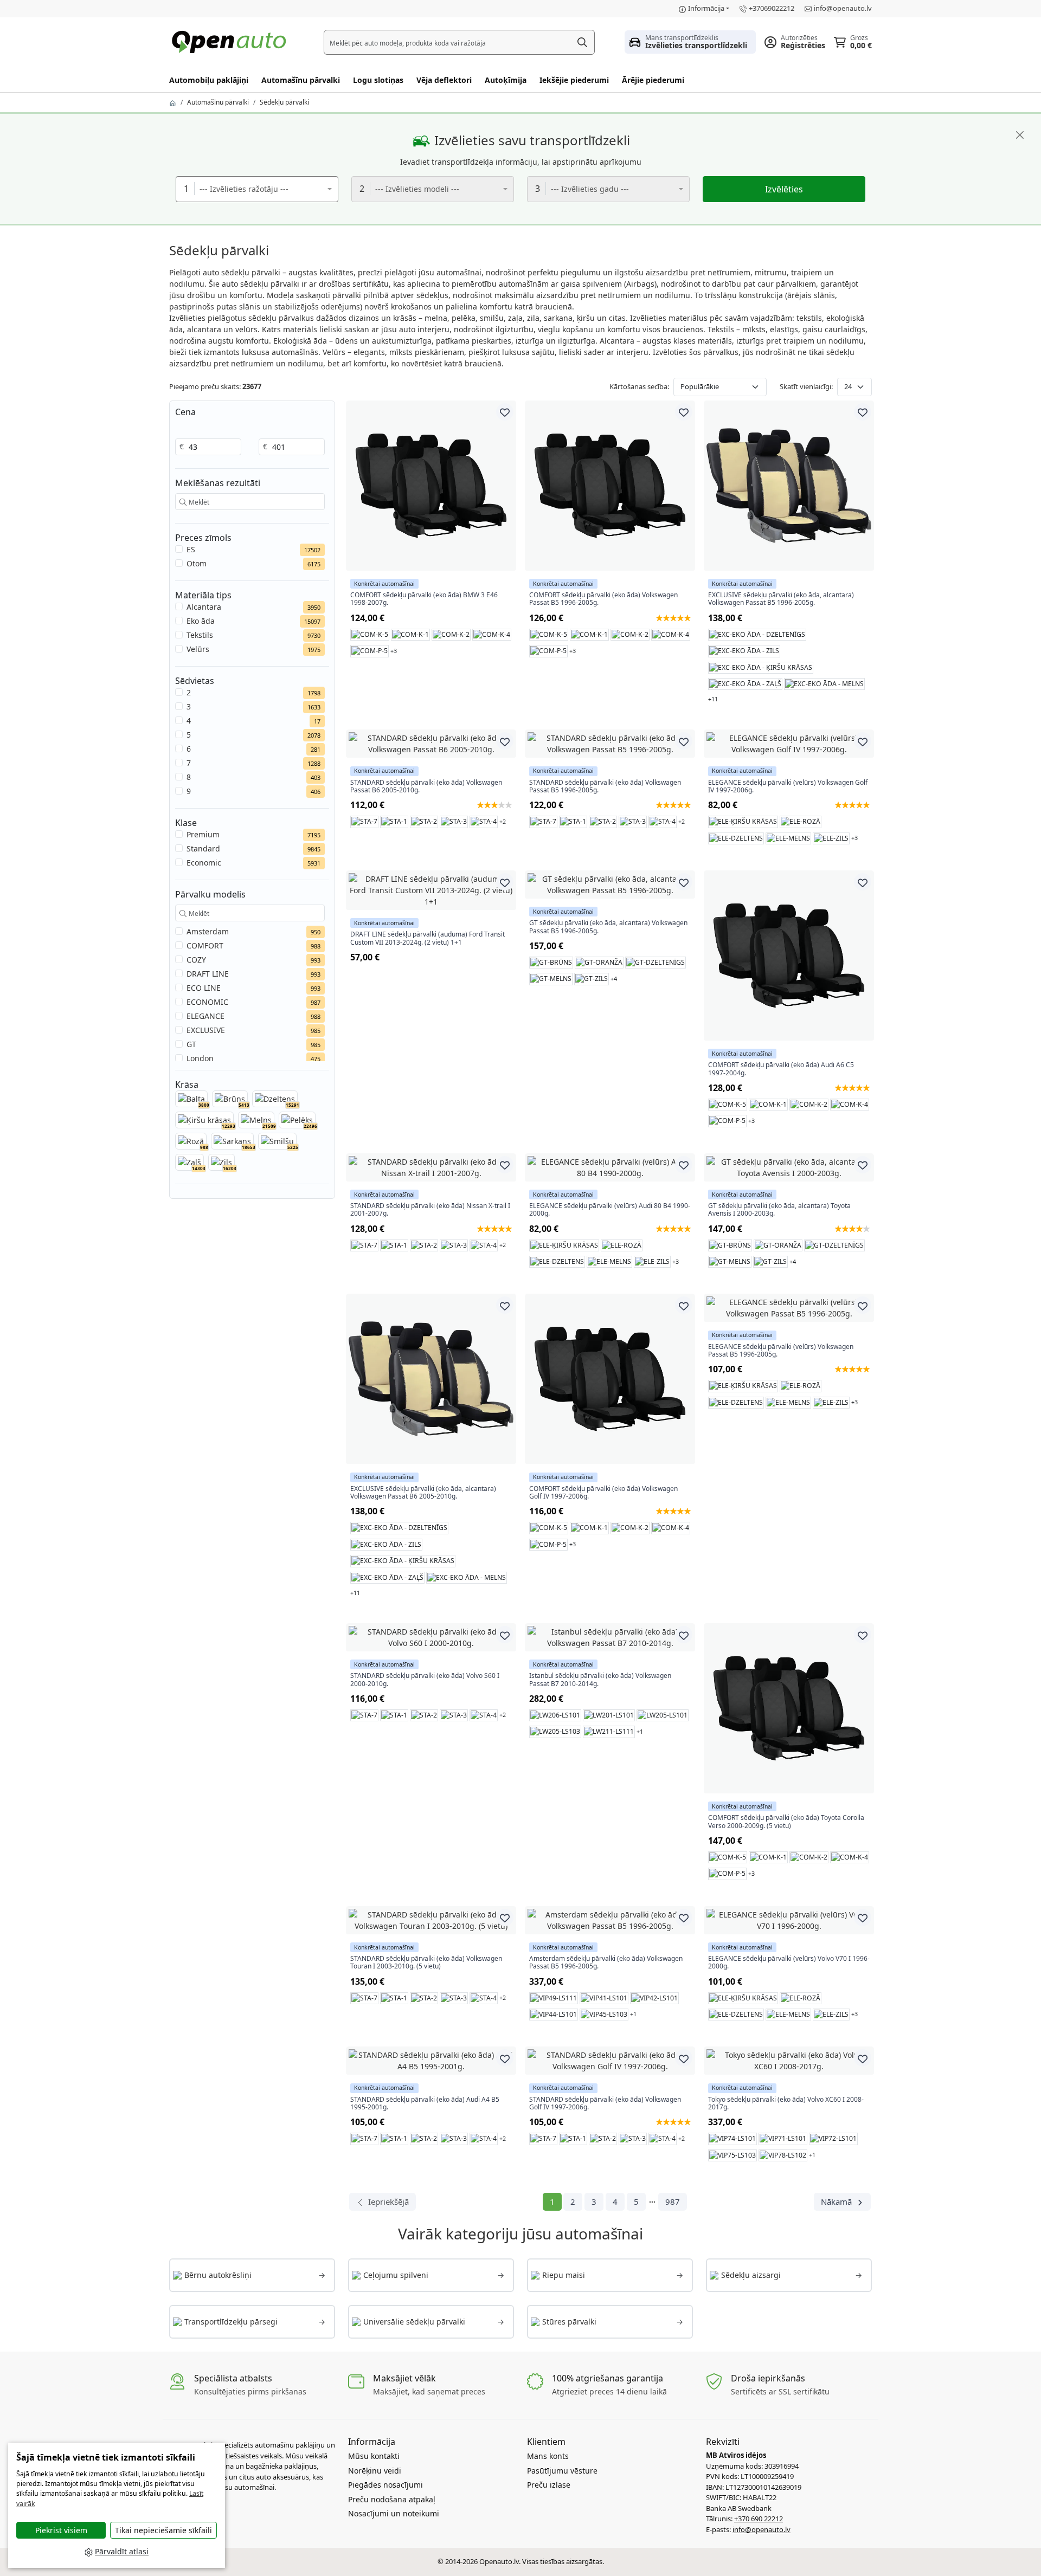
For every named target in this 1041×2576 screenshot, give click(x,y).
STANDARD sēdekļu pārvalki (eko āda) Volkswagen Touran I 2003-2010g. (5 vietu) (426, 1963)
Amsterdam (208, 931)
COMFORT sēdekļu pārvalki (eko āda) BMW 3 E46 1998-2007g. (424, 599)
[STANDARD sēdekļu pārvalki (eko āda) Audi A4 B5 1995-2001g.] (431, 2061)
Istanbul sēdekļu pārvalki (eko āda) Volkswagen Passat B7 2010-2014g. (600, 1680)
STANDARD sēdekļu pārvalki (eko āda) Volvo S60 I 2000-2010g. (425, 1680)
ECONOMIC (207, 1002)
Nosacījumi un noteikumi (394, 2513)
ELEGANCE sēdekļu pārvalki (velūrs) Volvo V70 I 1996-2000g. (789, 1963)
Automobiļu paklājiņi (209, 80)
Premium (203, 834)
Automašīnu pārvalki (301, 80)
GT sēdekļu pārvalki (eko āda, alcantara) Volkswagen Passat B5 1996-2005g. (608, 927)
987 (673, 2201)
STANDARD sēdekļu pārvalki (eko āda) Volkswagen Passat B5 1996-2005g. (605, 787)
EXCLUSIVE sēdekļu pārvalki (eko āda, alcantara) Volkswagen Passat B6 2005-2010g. (423, 1493)
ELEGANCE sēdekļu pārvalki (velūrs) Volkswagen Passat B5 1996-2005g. (781, 1351)
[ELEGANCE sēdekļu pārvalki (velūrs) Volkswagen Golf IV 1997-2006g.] (789, 744)
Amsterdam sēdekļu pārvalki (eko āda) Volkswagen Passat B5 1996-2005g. (606, 1963)
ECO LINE (204, 988)
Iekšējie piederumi (574, 80)
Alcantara (204, 607)
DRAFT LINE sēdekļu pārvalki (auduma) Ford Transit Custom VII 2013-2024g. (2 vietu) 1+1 (428, 938)
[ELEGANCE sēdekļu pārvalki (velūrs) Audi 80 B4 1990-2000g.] (610, 1167)
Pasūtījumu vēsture (562, 2471)
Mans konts (548, 2456)
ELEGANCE (205, 1016)
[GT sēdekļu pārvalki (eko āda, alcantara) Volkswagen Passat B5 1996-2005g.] (610, 885)
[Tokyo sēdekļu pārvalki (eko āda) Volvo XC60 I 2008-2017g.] (789, 2061)
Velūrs (198, 649)
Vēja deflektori (444, 80)
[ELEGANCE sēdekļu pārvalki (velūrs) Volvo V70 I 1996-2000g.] (789, 1920)
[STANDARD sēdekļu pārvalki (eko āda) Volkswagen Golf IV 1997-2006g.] (610, 2061)
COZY (196, 960)
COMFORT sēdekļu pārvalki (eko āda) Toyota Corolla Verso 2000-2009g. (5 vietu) (786, 1822)
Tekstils (200, 635)
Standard (203, 848)
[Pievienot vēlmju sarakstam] (505, 412)
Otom (197, 563)
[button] (690, 42)
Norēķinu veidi (375, 2471)
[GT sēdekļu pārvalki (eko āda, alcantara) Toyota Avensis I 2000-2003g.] (789, 1167)
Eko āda (201, 621)
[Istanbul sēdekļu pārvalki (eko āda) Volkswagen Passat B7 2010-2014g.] (610, 1637)
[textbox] (263, 189)
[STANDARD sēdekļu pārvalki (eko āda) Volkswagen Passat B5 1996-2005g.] (610, 744)
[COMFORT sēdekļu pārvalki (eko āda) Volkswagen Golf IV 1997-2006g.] (610, 1379)
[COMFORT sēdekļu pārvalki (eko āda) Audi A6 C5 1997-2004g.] (789, 955)
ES (191, 549)
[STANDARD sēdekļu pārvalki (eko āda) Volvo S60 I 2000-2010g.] (431, 1637)
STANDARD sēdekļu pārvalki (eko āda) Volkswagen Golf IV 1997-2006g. (605, 2104)
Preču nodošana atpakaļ (392, 2499)
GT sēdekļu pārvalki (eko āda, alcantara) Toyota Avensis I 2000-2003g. (779, 1210)
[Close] (1020, 135)
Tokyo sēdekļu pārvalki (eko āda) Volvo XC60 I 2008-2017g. (786, 2104)
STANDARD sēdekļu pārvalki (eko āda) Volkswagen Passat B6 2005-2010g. (426, 787)
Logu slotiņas (378, 80)
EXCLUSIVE (206, 1030)
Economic (204, 863)
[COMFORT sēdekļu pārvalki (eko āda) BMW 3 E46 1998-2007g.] (431, 486)
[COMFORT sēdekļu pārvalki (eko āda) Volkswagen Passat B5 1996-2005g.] (610, 486)
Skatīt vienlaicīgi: (806, 386)
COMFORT (205, 945)
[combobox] (257, 189)
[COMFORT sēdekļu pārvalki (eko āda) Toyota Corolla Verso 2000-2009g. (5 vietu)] (789, 1708)
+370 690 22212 (759, 2519)
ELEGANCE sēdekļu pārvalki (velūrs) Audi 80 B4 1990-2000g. (610, 1210)
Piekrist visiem (61, 2530)
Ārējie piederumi (653, 80)
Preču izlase (549, 2485)
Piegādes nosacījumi (385, 2485)
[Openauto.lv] (232, 41)
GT (191, 1044)
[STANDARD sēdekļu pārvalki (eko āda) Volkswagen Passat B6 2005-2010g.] (431, 744)
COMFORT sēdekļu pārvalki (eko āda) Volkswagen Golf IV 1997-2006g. (603, 1493)
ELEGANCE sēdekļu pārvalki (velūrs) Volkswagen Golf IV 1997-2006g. (788, 787)
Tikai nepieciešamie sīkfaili (163, 2530)
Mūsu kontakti (374, 2456)
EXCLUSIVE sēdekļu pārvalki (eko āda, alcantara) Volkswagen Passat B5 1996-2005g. (781, 599)
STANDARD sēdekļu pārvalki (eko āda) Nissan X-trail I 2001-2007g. (430, 1210)
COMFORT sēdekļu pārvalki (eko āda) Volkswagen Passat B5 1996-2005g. (603, 599)
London (200, 1058)
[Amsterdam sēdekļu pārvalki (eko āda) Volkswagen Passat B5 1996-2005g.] (610, 1920)
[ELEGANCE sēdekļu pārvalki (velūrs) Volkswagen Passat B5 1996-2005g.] (789, 1308)
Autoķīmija (506, 80)
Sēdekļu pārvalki (284, 102)
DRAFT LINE (208, 974)
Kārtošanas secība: (639, 386)
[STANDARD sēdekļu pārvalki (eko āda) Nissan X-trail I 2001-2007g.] (431, 1167)
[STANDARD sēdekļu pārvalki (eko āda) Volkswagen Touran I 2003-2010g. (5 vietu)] (431, 1920)
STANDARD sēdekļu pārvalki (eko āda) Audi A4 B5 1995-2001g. (425, 2104)
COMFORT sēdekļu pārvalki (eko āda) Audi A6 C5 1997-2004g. (781, 1069)
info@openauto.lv (843, 8)
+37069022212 (772, 8)
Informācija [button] (706, 8)
